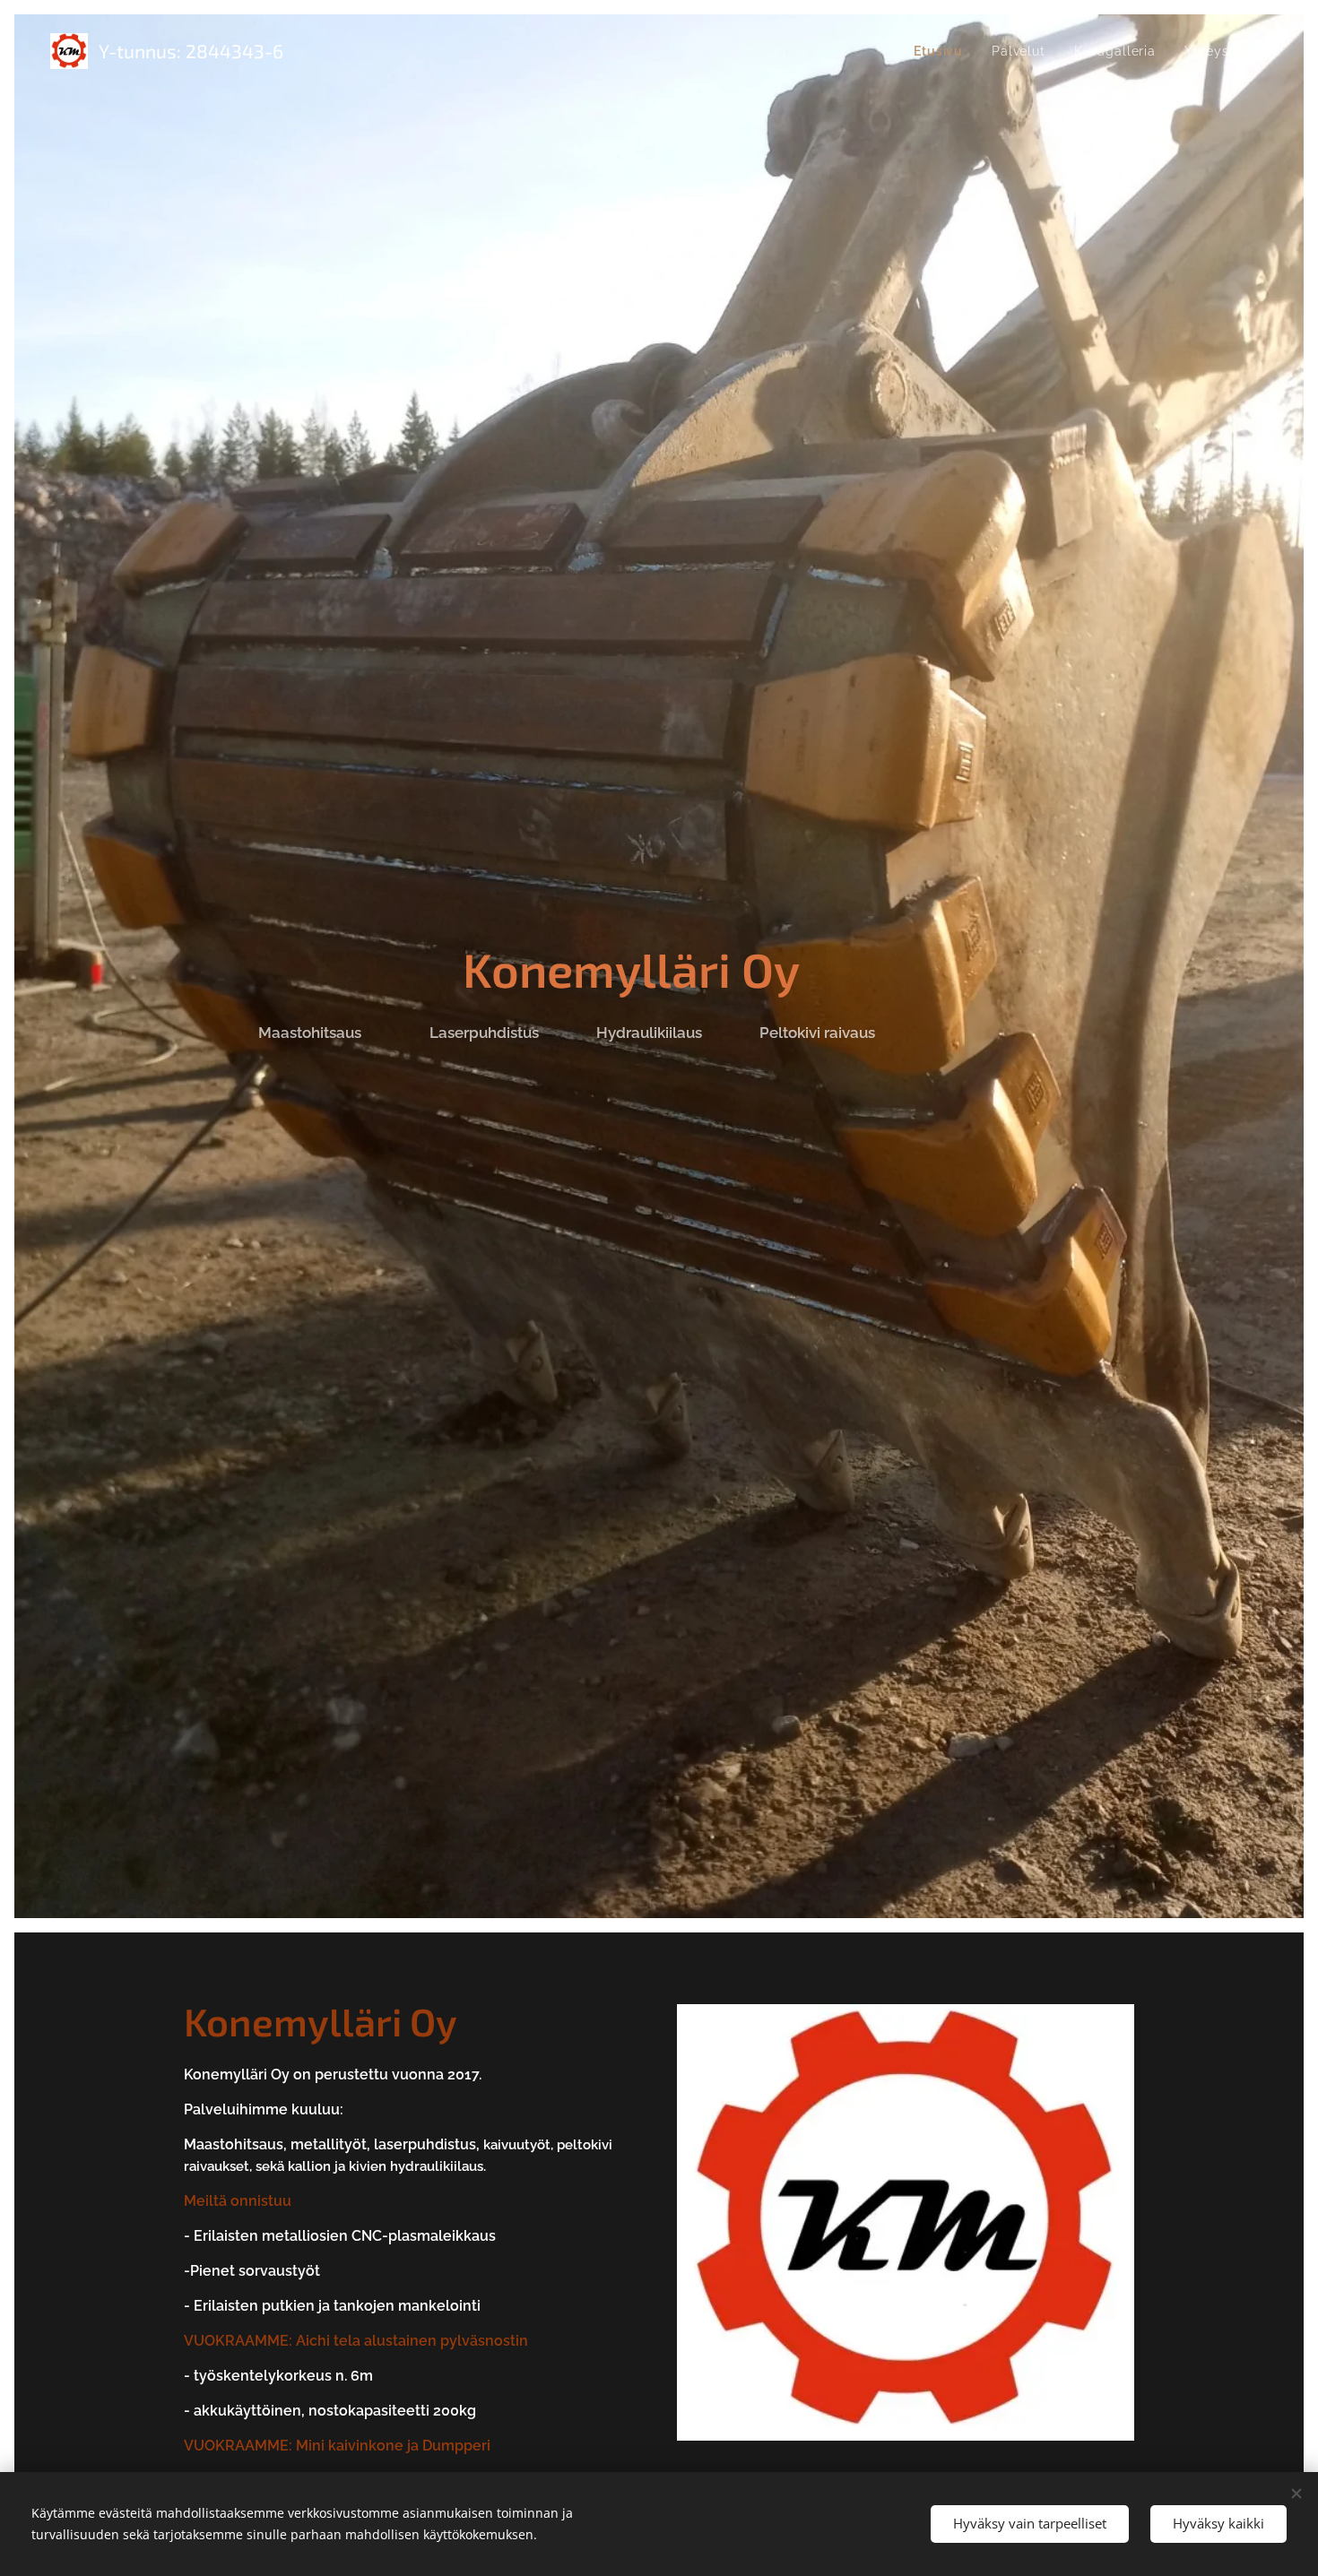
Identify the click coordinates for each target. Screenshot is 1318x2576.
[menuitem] (943, 51)
